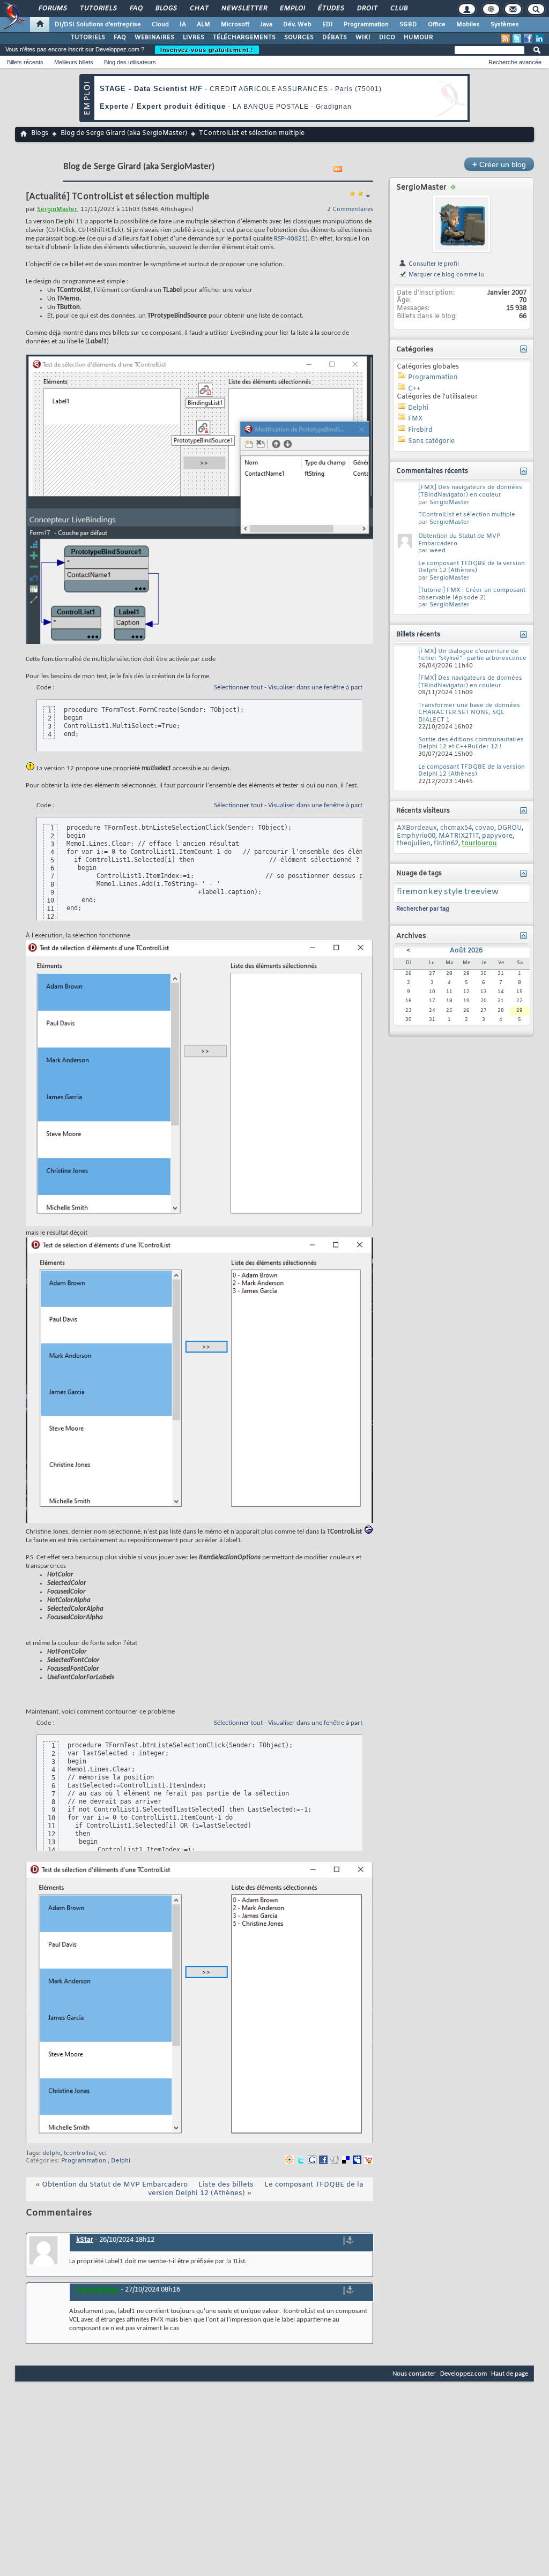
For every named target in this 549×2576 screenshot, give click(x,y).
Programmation (366, 25)
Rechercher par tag (423, 909)
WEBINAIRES (154, 37)
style (453, 892)
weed (437, 551)
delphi (51, 2153)
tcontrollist (80, 2153)
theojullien (414, 844)
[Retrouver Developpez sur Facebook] (528, 39)
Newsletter (244, 9)
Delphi (121, 2161)
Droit (367, 9)
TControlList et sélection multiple (467, 515)
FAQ (136, 9)
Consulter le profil (433, 264)
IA (183, 25)
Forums (52, 9)
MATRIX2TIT (459, 836)
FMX (415, 419)
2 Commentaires (350, 209)
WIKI (363, 37)
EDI (328, 25)
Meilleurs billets (74, 62)
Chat (199, 9)
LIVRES (194, 37)
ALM (203, 25)
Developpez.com (463, 2374)
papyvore (497, 836)
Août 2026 (466, 951)
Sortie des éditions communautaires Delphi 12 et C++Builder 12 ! (471, 743)
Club (398, 9)
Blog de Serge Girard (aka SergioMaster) (124, 133)
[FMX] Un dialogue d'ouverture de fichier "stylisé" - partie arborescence (472, 655)
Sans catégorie (431, 441)
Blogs (166, 9)
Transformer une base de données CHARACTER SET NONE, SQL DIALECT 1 (469, 713)
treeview (481, 892)
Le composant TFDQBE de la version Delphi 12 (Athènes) (472, 567)
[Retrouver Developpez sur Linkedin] (539, 39)
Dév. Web (297, 25)
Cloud (160, 25)
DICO (387, 37)
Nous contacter (414, 2374)
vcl (103, 2153)
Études (331, 9)
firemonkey (420, 892)
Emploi (292, 9)
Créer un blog (499, 164)
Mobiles (468, 25)
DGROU (510, 828)
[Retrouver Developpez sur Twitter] (517, 39)
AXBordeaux (417, 828)
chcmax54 (456, 828)
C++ (414, 389)
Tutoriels (98, 9)
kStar (85, 2240)
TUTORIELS (88, 37)
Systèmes (505, 25)
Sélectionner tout (238, 688)
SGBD (408, 25)
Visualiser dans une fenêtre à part (315, 688)
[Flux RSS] (506, 39)
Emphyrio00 (416, 836)
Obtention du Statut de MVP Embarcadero (115, 2185)
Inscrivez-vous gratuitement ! (207, 50)
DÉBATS (335, 37)
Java (266, 25)
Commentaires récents (432, 471)
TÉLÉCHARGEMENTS (244, 37)
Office (437, 25)
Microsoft (235, 25)
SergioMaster (421, 188)
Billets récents (25, 62)
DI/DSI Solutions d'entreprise (98, 25)
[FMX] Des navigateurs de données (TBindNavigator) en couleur (470, 491)
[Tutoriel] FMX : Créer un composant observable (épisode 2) (472, 594)
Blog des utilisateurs (130, 62)
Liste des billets (226, 2185)
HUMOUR (418, 37)
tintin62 (446, 844)
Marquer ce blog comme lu (446, 275)
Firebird (420, 430)
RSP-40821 (290, 239)
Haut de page (510, 2374)
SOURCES (299, 37)
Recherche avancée (515, 62)
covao (485, 828)
